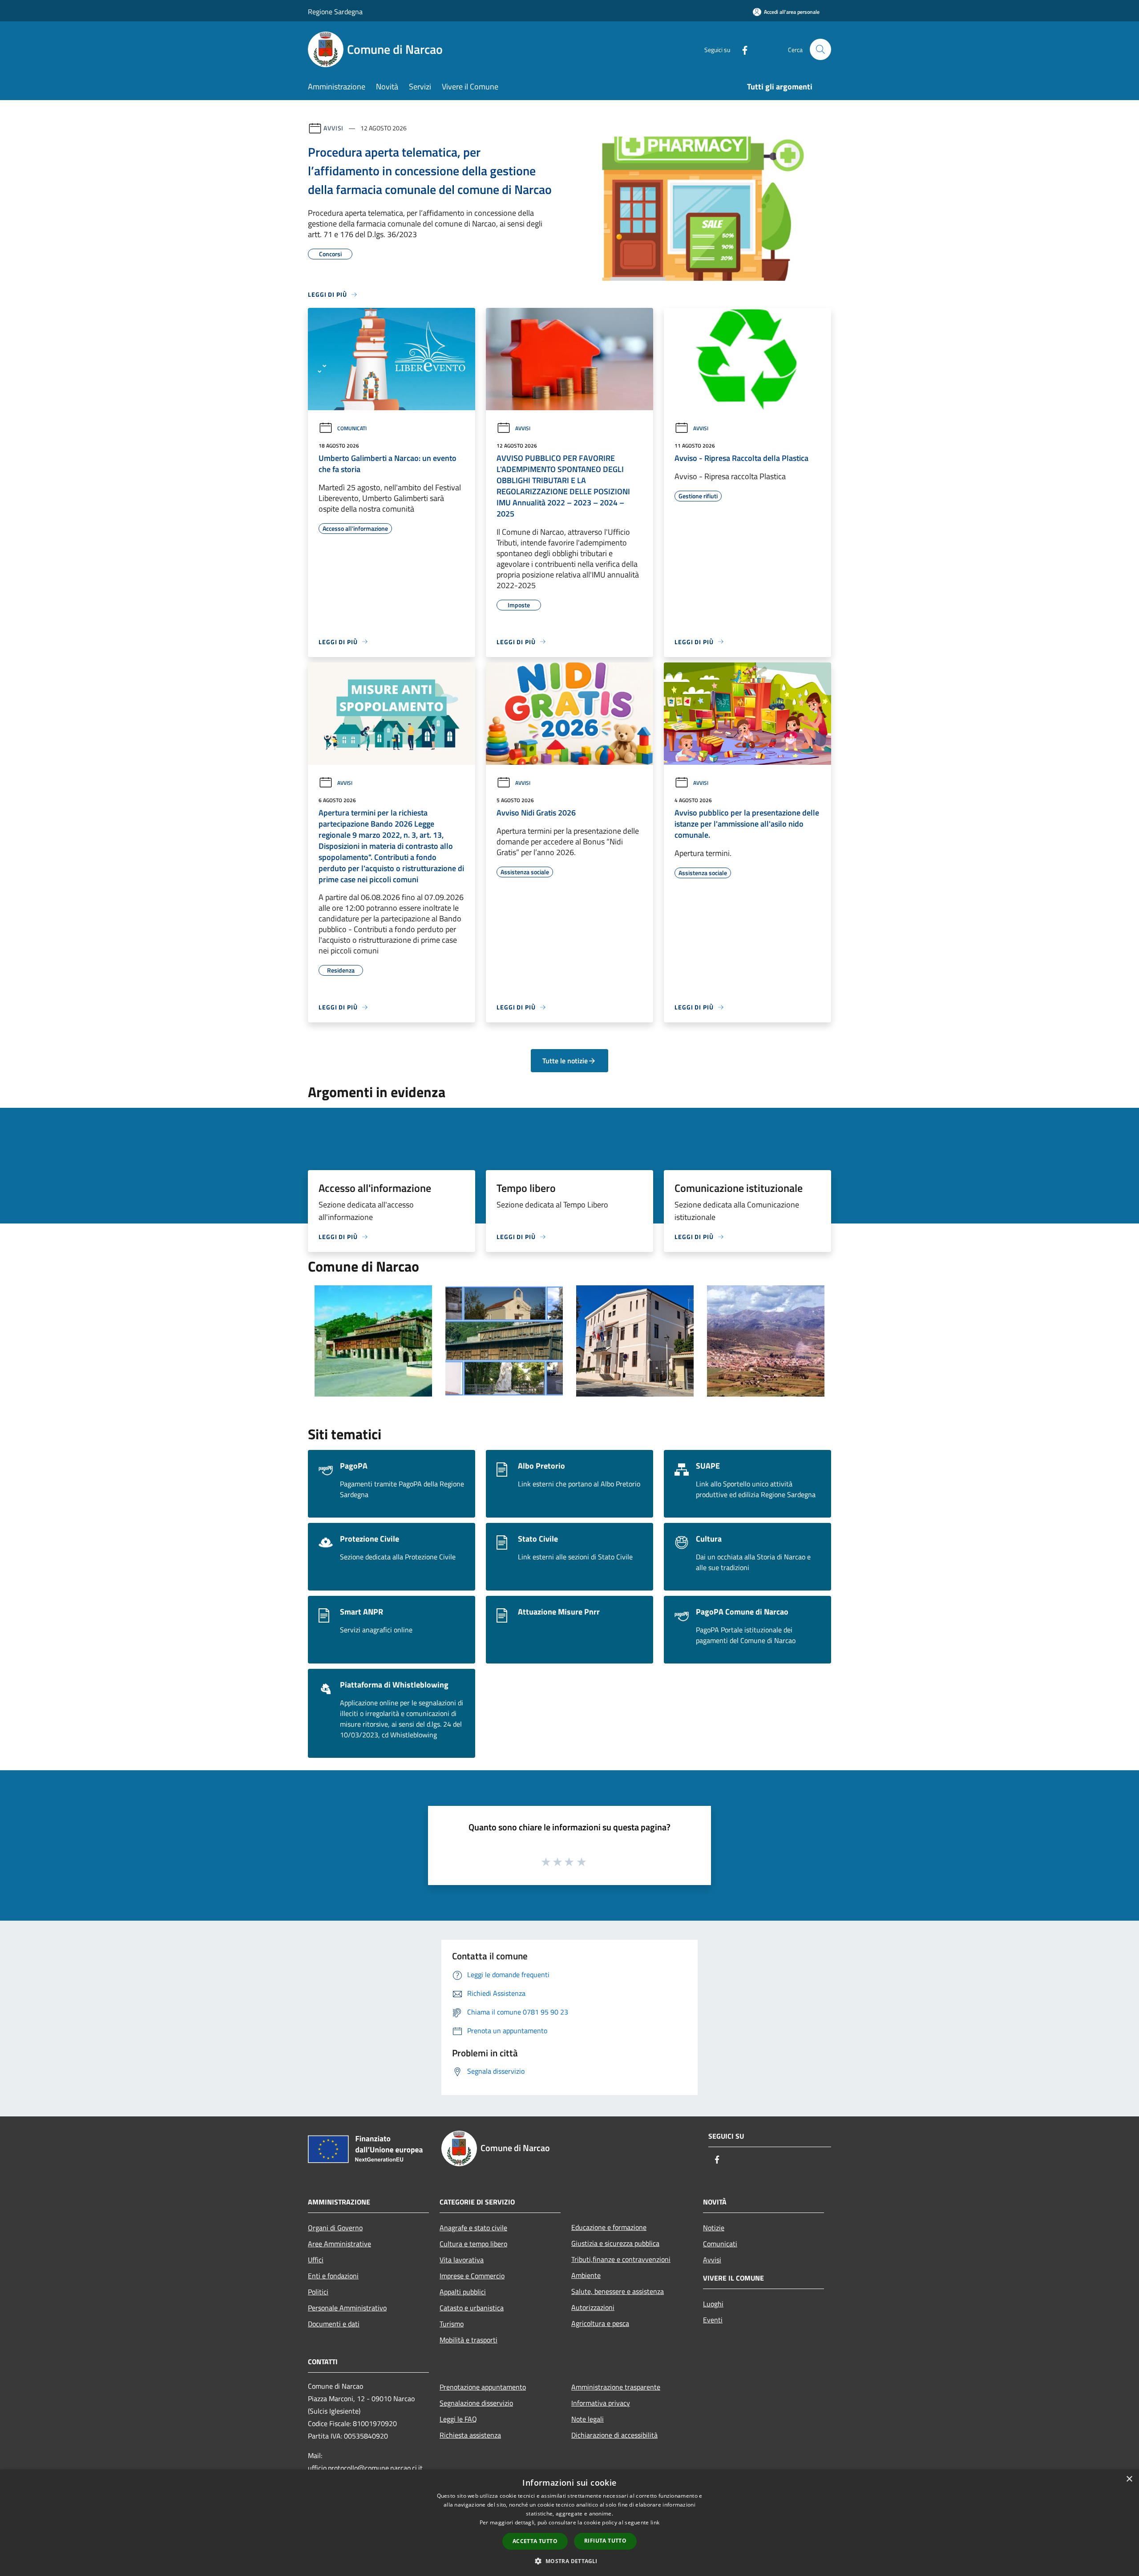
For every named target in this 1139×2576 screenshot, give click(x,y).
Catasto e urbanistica (472, 2308)
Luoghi (713, 2304)
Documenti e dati (334, 2324)
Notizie (714, 2228)
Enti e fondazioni (333, 2276)
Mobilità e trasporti (469, 2340)
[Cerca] (820, 49)
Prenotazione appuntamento (483, 2387)
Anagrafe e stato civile (473, 2228)
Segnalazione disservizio (476, 2403)
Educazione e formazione (609, 2227)
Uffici (316, 2260)
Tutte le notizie (565, 1061)
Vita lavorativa (462, 2260)
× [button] (1129, 2479)
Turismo (452, 2324)
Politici (318, 2292)
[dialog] (569, 2523)
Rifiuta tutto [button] (605, 2541)
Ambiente (586, 2275)
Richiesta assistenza (470, 2435)
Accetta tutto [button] (535, 2541)
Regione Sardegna (335, 12)
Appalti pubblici (463, 2292)
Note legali (588, 2419)
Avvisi (333, 128)
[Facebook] (741, 49)
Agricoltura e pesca (600, 2323)
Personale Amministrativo (347, 2308)
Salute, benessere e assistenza (618, 2291)
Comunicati (352, 428)
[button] (569, 2561)
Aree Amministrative (339, 2244)
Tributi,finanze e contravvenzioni (621, 2259)
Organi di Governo (335, 2228)
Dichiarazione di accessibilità (614, 2435)
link (655, 2522)
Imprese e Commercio (472, 2276)
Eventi (713, 2320)
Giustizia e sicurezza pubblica (615, 2243)
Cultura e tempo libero (473, 2244)
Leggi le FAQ (458, 2419)
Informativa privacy (601, 2403)
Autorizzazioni (593, 2307)
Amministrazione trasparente (616, 2387)
